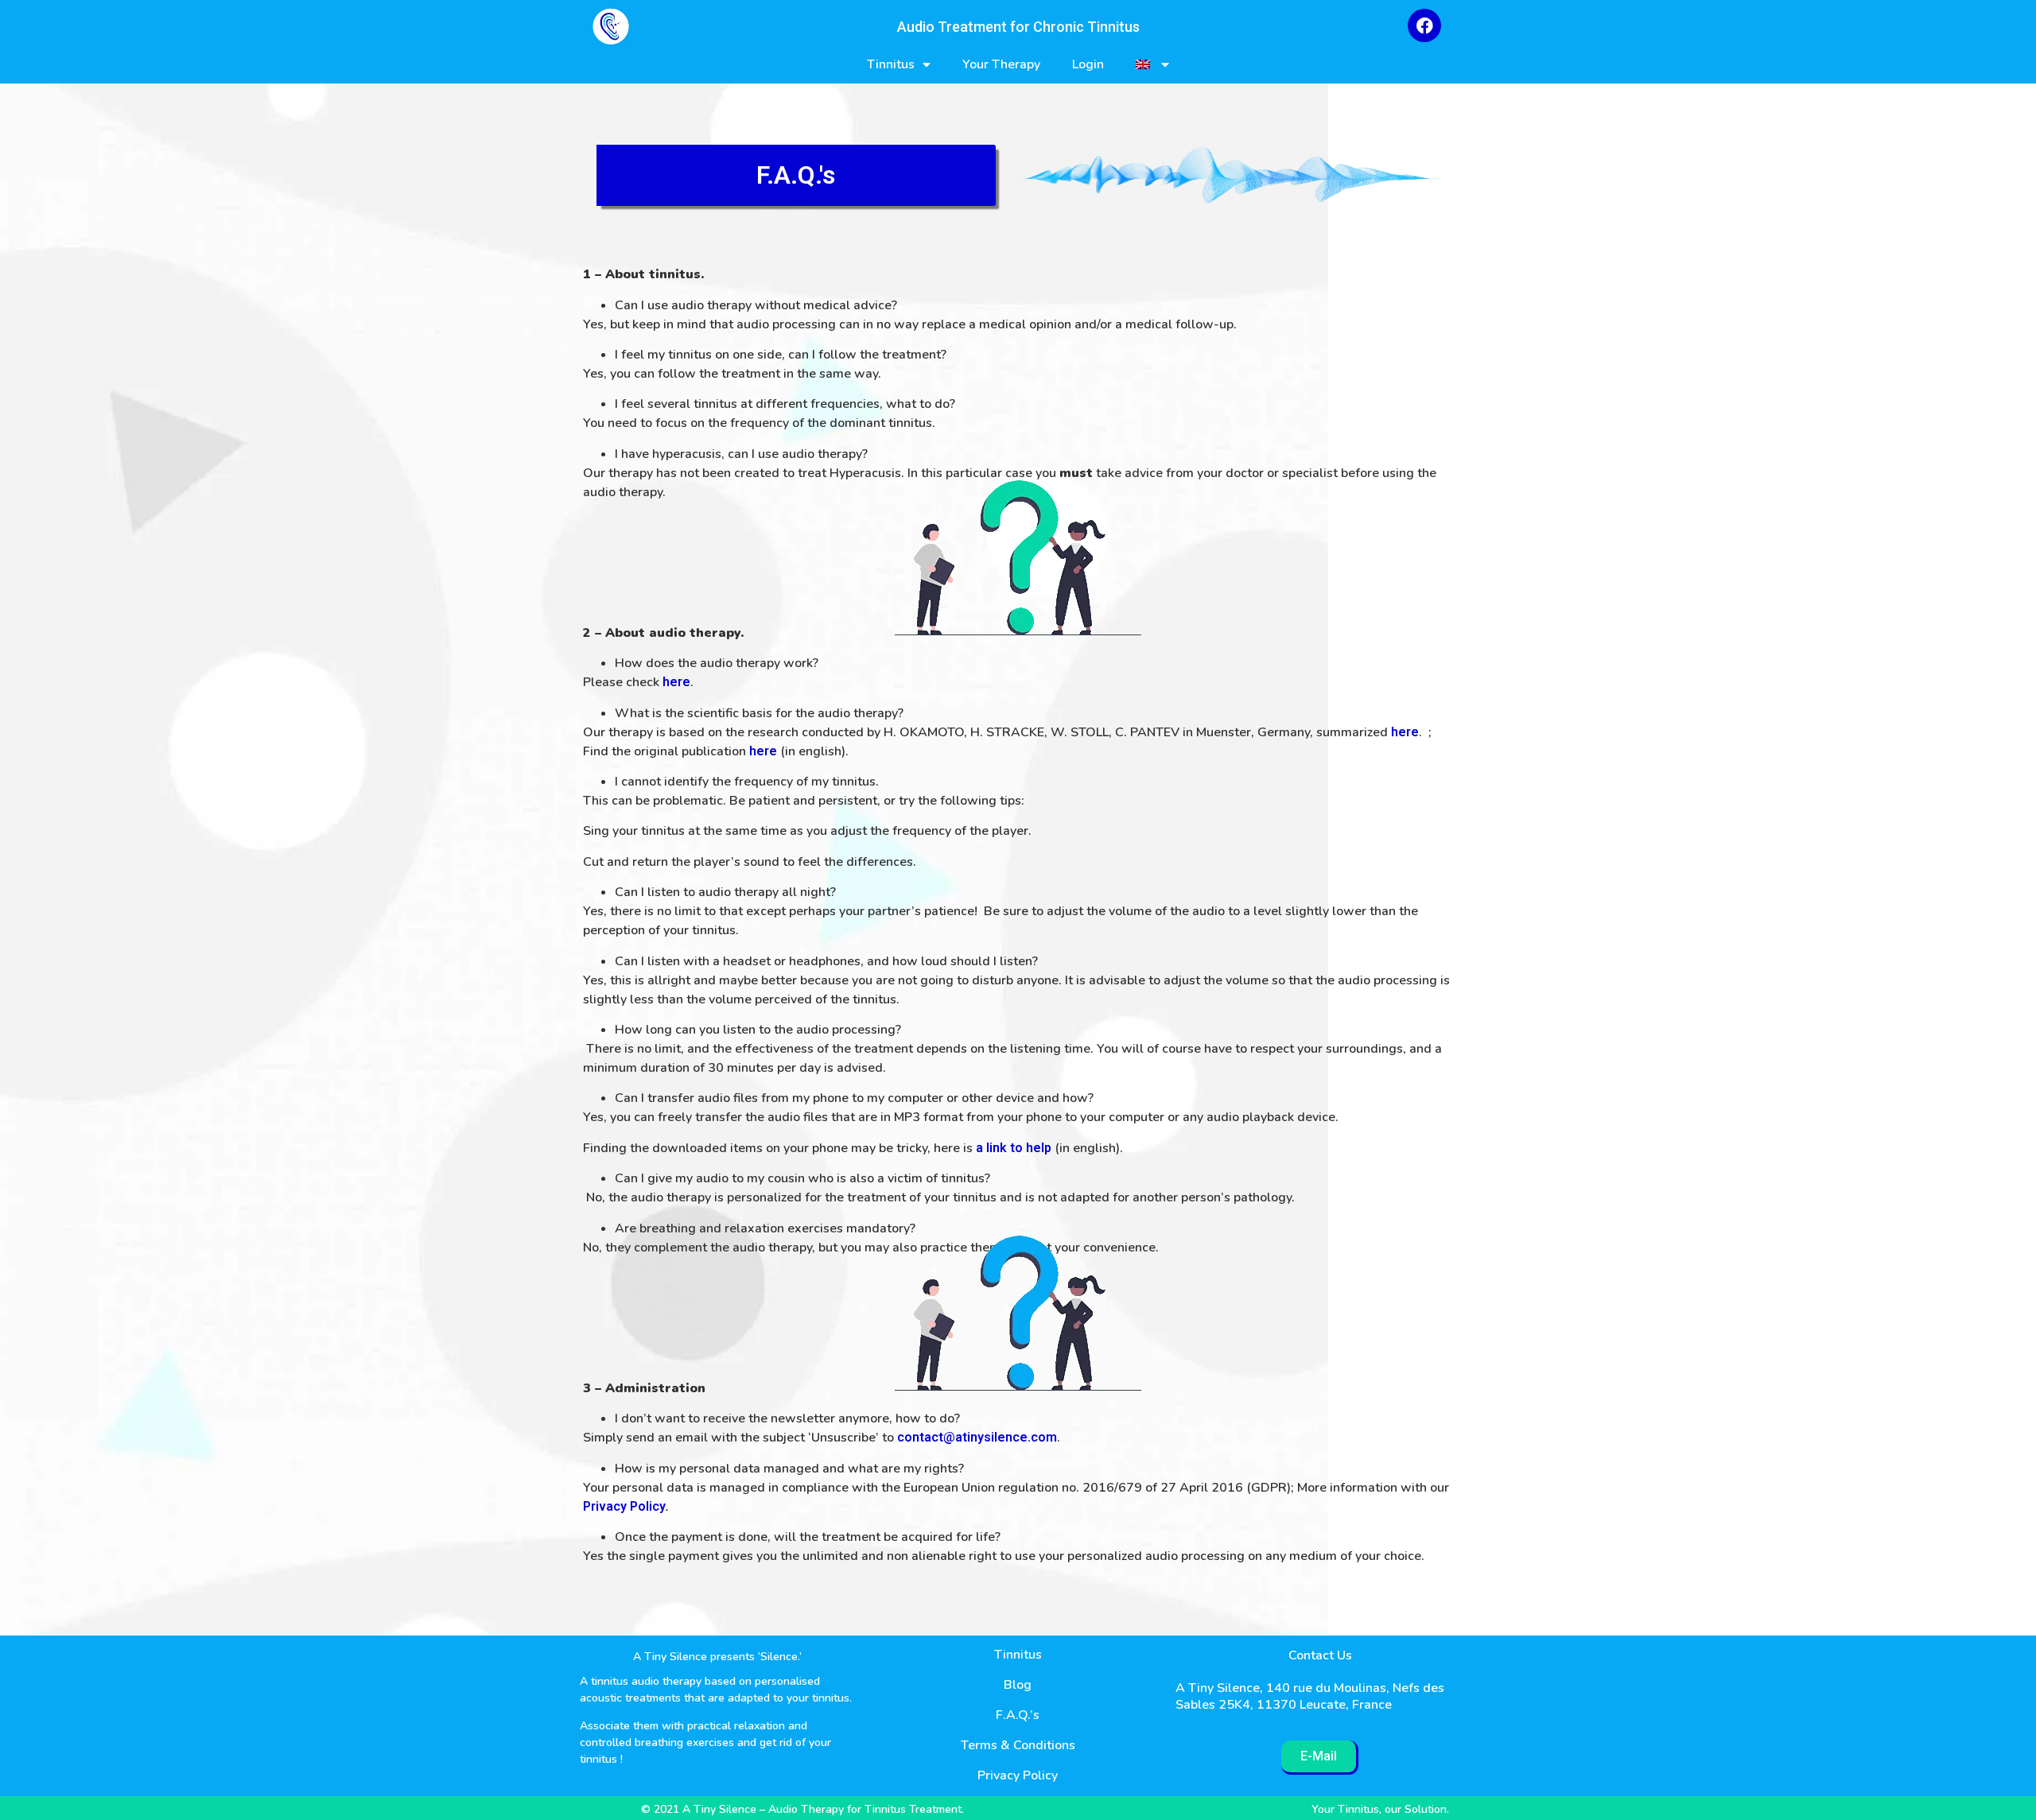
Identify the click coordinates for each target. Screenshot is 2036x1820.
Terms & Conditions (1018, 1745)
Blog (1018, 1685)
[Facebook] (1424, 25)
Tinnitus (891, 64)
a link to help (1014, 1148)
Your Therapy (1001, 64)
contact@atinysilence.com (977, 1437)
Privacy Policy (624, 1506)
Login (1088, 64)
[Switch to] (1153, 65)
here (676, 682)
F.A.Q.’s (1018, 1715)
